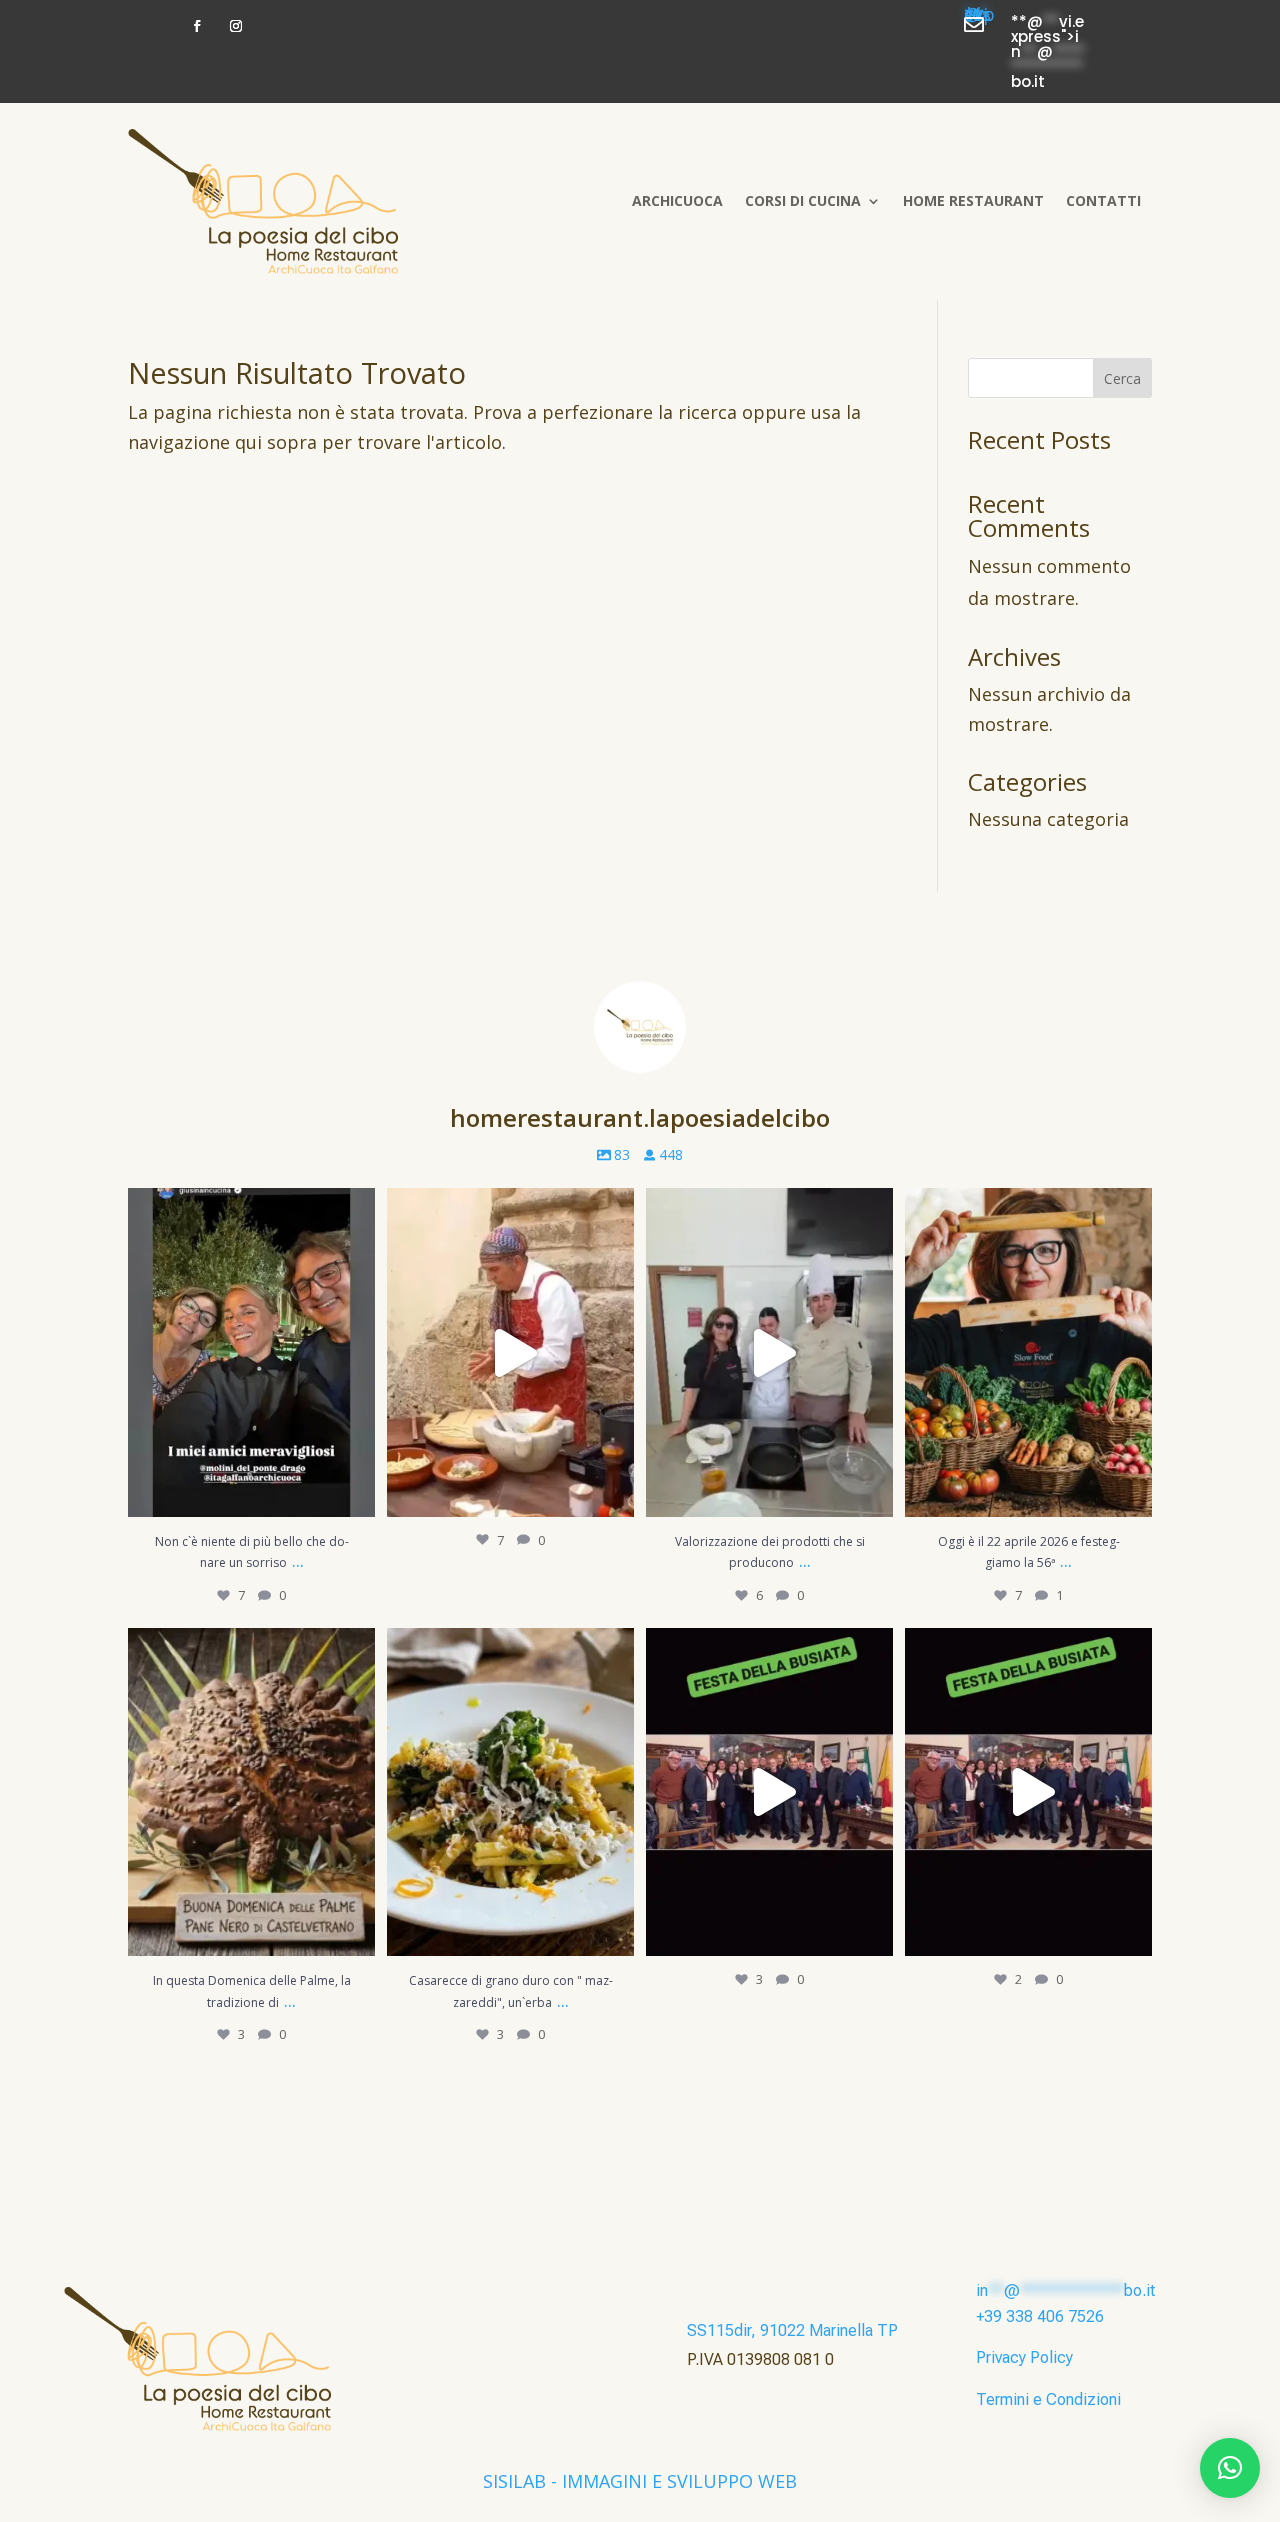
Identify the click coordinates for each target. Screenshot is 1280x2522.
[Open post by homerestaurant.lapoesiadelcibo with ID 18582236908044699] (1028, 1352)
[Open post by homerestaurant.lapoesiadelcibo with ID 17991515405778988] (251, 1792)
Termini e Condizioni (1048, 2399)
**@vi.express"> (979, 18)
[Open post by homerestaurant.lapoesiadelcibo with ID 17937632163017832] (769, 1792)
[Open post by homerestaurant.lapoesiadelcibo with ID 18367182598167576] (1028, 1792)
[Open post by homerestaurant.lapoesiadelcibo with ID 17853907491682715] (510, 1792)
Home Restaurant (973, 200)
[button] (1230, 2468)
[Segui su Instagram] (236, 26)
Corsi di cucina (803, 200)
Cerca (1122, 378)
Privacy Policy (1024, 2357)
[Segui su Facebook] (197, 26)
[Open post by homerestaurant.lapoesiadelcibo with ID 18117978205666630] (510, 1352)
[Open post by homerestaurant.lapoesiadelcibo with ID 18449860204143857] (251, 1352)
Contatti (1103, 200)
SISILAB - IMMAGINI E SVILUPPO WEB (640, 2481)
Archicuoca (677, 200)
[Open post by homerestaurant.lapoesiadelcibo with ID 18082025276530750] (769, 1352)
